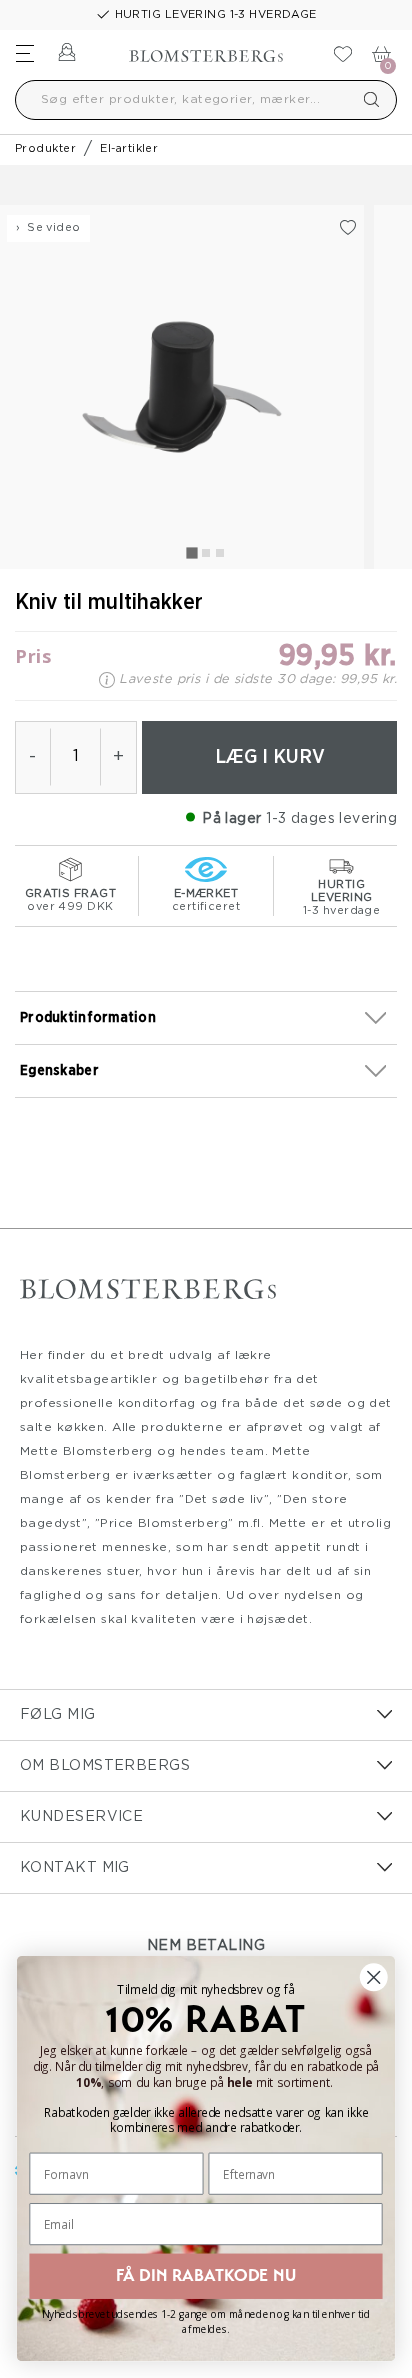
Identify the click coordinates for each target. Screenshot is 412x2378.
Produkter (45, 149)
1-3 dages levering (331, 819)
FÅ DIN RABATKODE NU (205, 2275)
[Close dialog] (373, 1977)
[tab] (191, 552)
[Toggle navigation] (25, 52)
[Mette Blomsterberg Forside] (206, 50)
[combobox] (206, 100)
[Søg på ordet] (372, 100)
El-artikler (129, 149)
